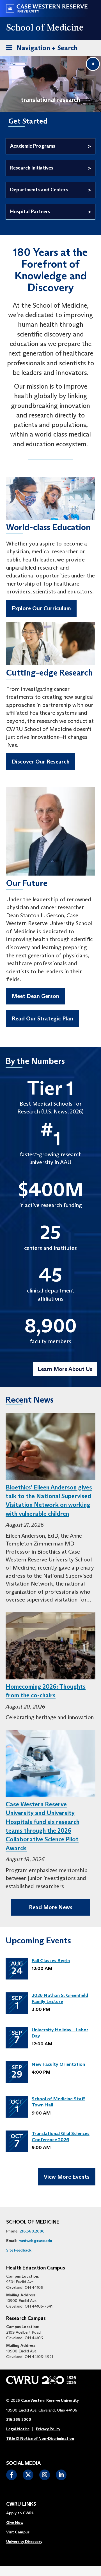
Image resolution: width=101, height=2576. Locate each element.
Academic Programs (33, 146)
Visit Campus (18, 2532)
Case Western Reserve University (50, 2400)
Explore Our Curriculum (41, 608)
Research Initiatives (32, 168)
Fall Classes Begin (51, 1961)
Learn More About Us (65, 1369)
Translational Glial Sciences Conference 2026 (61, 2137)
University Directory (24, 2542)
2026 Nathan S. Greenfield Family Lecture (60, 1998)
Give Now (15, 2522)
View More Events (67, 2177)
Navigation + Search (40, 48)
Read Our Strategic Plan (43, 1018)
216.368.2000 (32, 2231)
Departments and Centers (39, 190)
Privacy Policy (48, 2429)
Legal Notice (18, 2429)
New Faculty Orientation (58, 2064)
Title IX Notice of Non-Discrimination (40, 2438)
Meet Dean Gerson (35, 996)
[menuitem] (24, 2513)
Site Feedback (19, 2250)
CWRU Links (21, 2504)
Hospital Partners (30, 212)
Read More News (51, 1907)
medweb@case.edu (35, 2241)
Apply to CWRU (20, 2513)
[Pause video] (93, 64)
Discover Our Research (41, 762)
